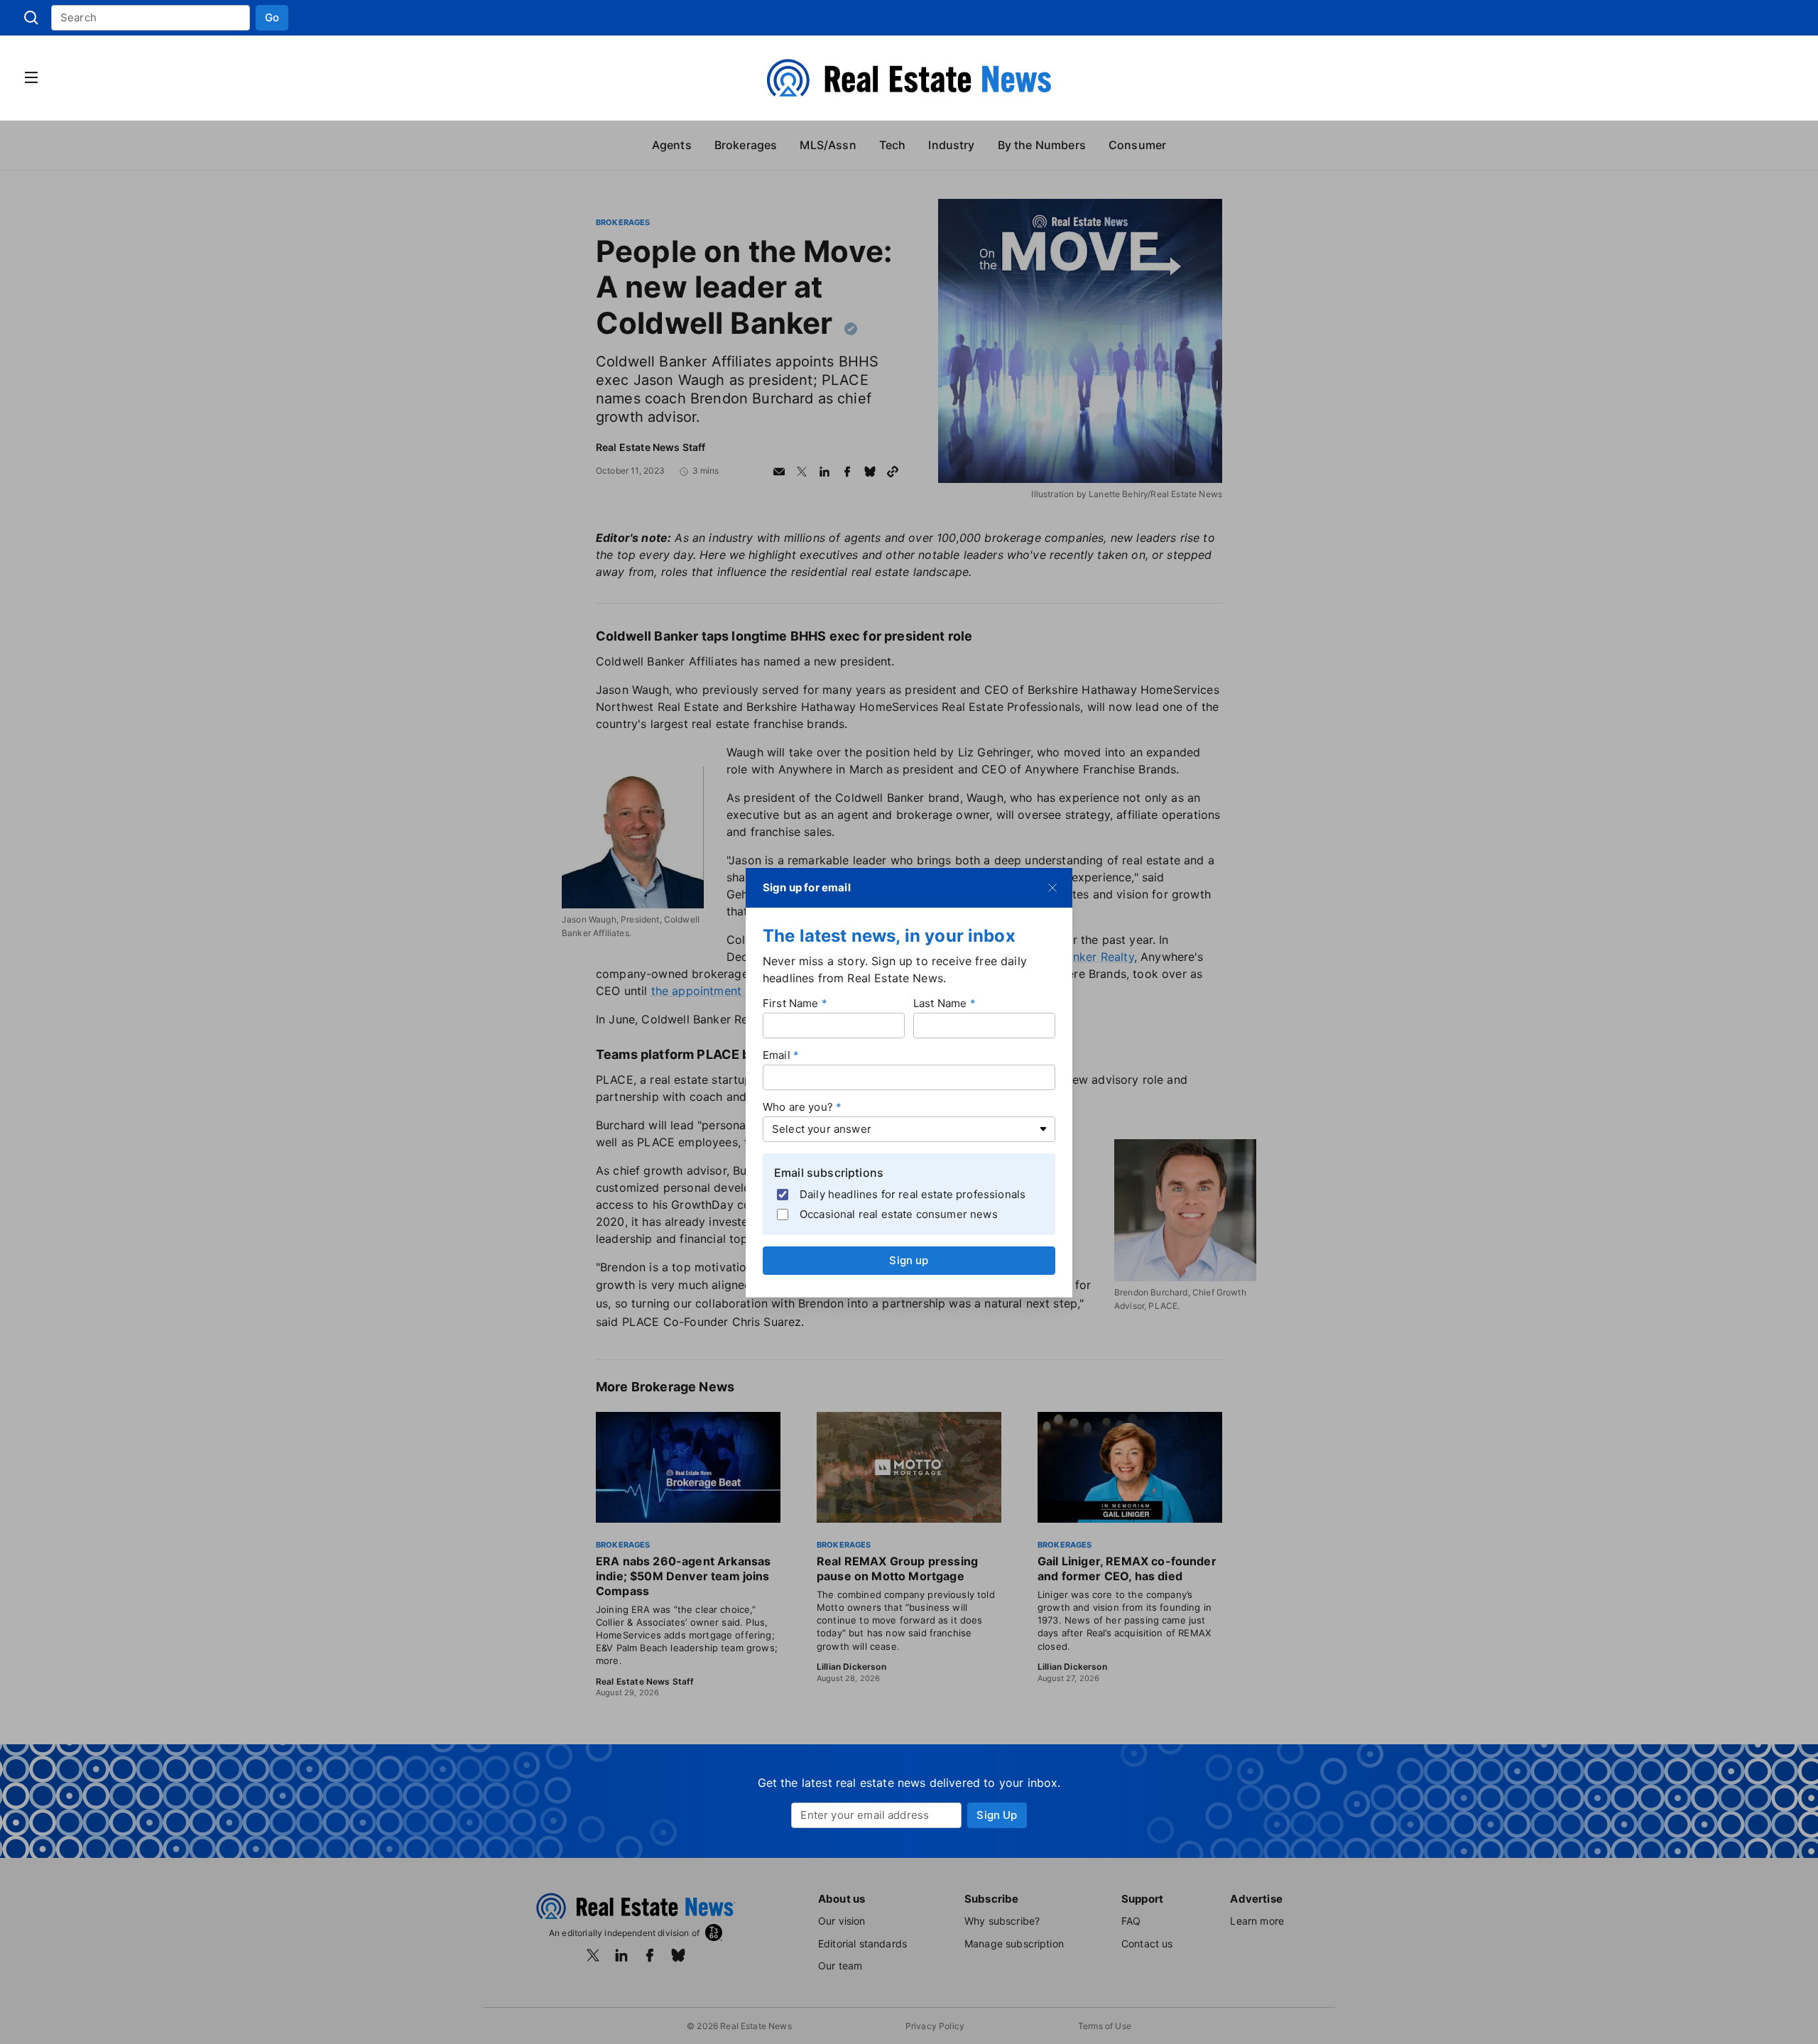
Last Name (940, 1003)
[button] (272, 18)
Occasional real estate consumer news (899, 1213)
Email (777, 1055)
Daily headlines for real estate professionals (913, 1194)
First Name (791, 1003)
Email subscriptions (829, 1173)
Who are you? (798, 1107)
